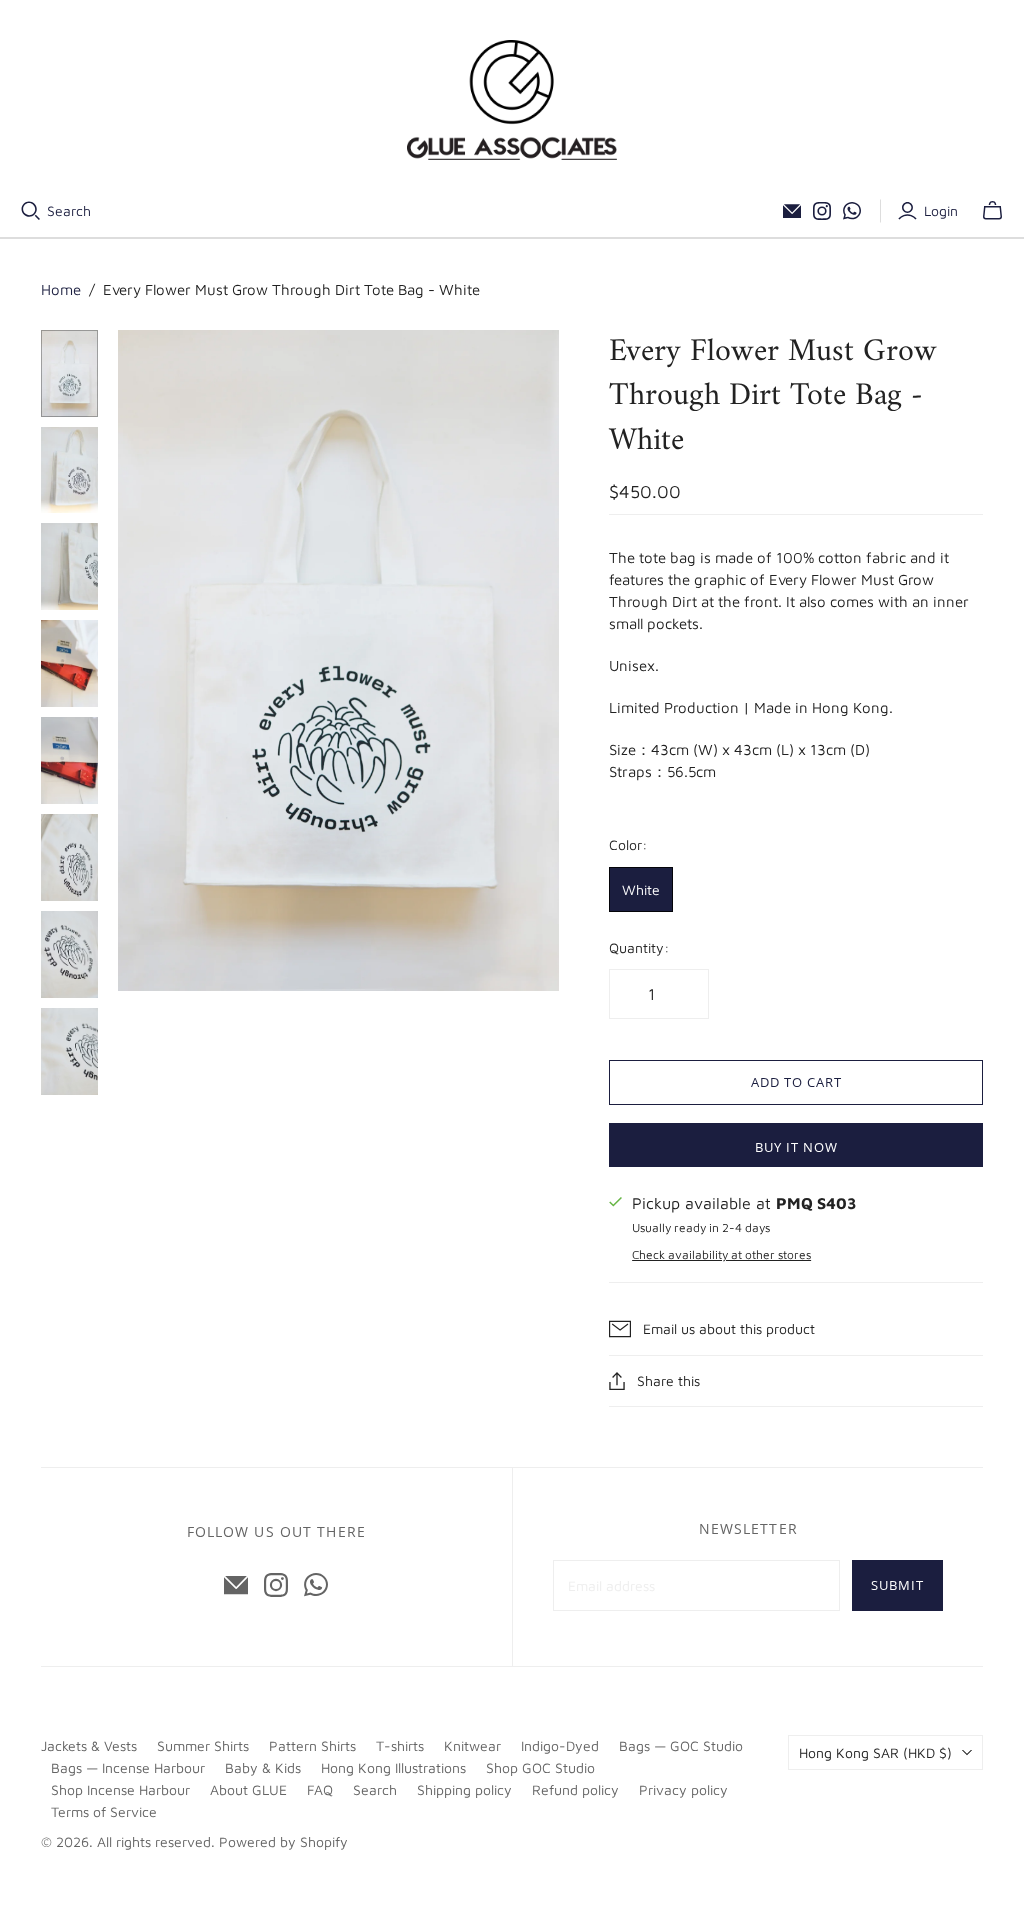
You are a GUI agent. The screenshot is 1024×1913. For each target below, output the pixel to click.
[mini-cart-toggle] (992, 211)
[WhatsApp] (852, 211)
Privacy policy (683, 1789)
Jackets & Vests (89, 1745)
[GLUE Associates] (512, 100)
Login (941, 210)
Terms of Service (104, 1811)
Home (61, 289)
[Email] (792, 211)
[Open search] (31, 211)
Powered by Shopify (283, 1841)
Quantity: (639, 947)
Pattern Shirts (312, 1745)
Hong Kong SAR (875, 1752)
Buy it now (796, 1147)
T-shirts (400, 1745)
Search (69, 210)
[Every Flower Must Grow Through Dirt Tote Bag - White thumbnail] (70, 373)
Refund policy (575, 1789)
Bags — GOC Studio (681, 1745)
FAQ (320, 1789)
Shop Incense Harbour (120, 1789)
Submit (897, 1585)
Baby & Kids (263, 1767)
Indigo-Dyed (560, 1745)
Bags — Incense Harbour (128, 1767)
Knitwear (472, 1745)
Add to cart (796, 1082)
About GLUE (248, 1789)
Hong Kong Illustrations (393, 1767)
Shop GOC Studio (540, 1767)
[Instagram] (822, 211)
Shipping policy (464, 1789)
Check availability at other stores (721, 1254)
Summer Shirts (203, 1745)
